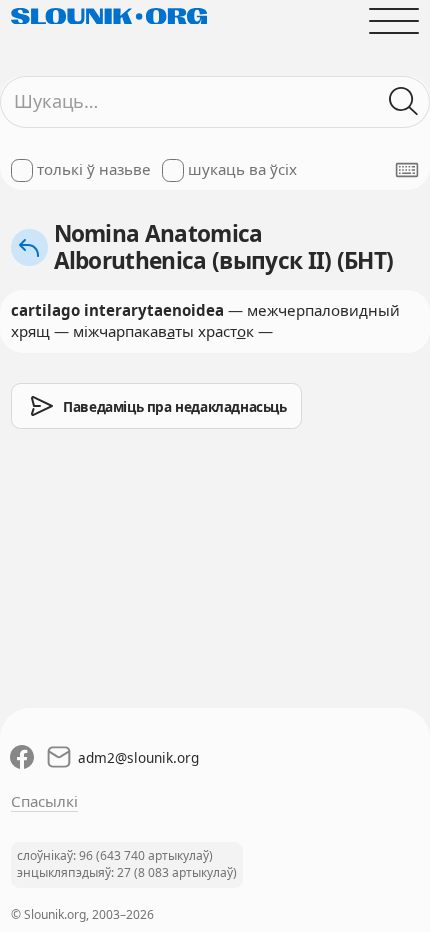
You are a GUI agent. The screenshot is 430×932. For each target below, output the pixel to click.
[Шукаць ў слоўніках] (404, 101)
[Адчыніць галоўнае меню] (394, 20)
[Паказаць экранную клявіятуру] (407, 170)
